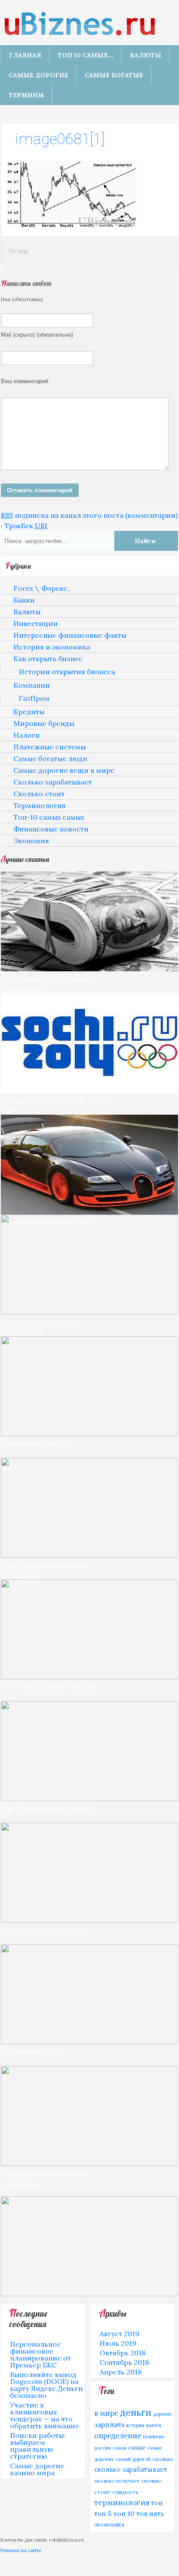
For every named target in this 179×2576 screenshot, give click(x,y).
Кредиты (29, 712)
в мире (106, 2413)
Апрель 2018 (121, 2372)
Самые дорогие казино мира (37, 2469)
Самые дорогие (38, 75)
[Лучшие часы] (89, 2042)
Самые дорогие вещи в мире (64, 770)
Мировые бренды (44, 723)
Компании (32, 685)
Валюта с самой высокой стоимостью (40, 1327)
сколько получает (117, 2481)
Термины (26, 95)
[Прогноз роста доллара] (89, 969)
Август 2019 (119, 2334)
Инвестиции (36, 623)
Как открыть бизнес (48, 659)
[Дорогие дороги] (89, 1677)
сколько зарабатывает (131, 2469)
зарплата (109, 2424)
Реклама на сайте (21, 2550)
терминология (122, 2503)
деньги (136, 2412)
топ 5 (103, 2514)
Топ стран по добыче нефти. (46, 1930)
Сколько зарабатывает (53, 782)
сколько (163, 2459)
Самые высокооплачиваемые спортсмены (45, 2178)
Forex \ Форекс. (41, 588)
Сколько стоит (39, 794)
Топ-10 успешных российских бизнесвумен (45, 1570)
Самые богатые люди (50, 758)
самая (119, 2448)
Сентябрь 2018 (124, 2362)
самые (137, 2447)
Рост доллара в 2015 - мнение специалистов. (47, 984)
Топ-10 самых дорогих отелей (47, 1808)
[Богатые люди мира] (89, 1434)
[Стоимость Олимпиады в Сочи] (89, 1090)
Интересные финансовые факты (70, 635)
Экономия (31, 841)
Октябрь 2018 (123, 2353)
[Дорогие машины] (89, 1212)
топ (157, 2503)
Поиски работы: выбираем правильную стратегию (38, 2446)
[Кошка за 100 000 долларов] (89, 2294)
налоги (154, 2425)
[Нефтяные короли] (89, 1920)
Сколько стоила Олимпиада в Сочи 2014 (55, 1105)
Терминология (40, 805)
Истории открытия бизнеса (67, 672)
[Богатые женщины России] (89, 1555)
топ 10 (124, 2513)
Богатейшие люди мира (38, 1443)
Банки (24, 600)
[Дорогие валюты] (89, 1312)
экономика (109, 2524)
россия (103, 2448)
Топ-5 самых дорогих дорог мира (51, 1687)
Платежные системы (50, 747)
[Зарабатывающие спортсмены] (89, 2163)
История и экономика (52, 647)
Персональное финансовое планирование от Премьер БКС (40, 2354)
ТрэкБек (26, 526)
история (135, 2425)
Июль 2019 (118, 2343)
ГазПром (34, 698)
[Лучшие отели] (89, 1798)
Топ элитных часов (31, 2051)
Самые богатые (114, 75)
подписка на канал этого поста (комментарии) (89, 515)
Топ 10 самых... (86, 55)
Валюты (146, 55)
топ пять (150, 2514)
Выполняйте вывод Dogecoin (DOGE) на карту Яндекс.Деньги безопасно (46, 2385)
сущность (126, 2492)
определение (118, 2436)
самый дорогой (133, 2459)
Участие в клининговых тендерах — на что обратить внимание (45, 2415)
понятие (154, 2436)
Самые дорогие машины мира (47, 1222)
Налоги (27, 735)
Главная (25, 55)
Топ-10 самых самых (49, 817)
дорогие (162, 2414)
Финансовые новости (51, 829)
